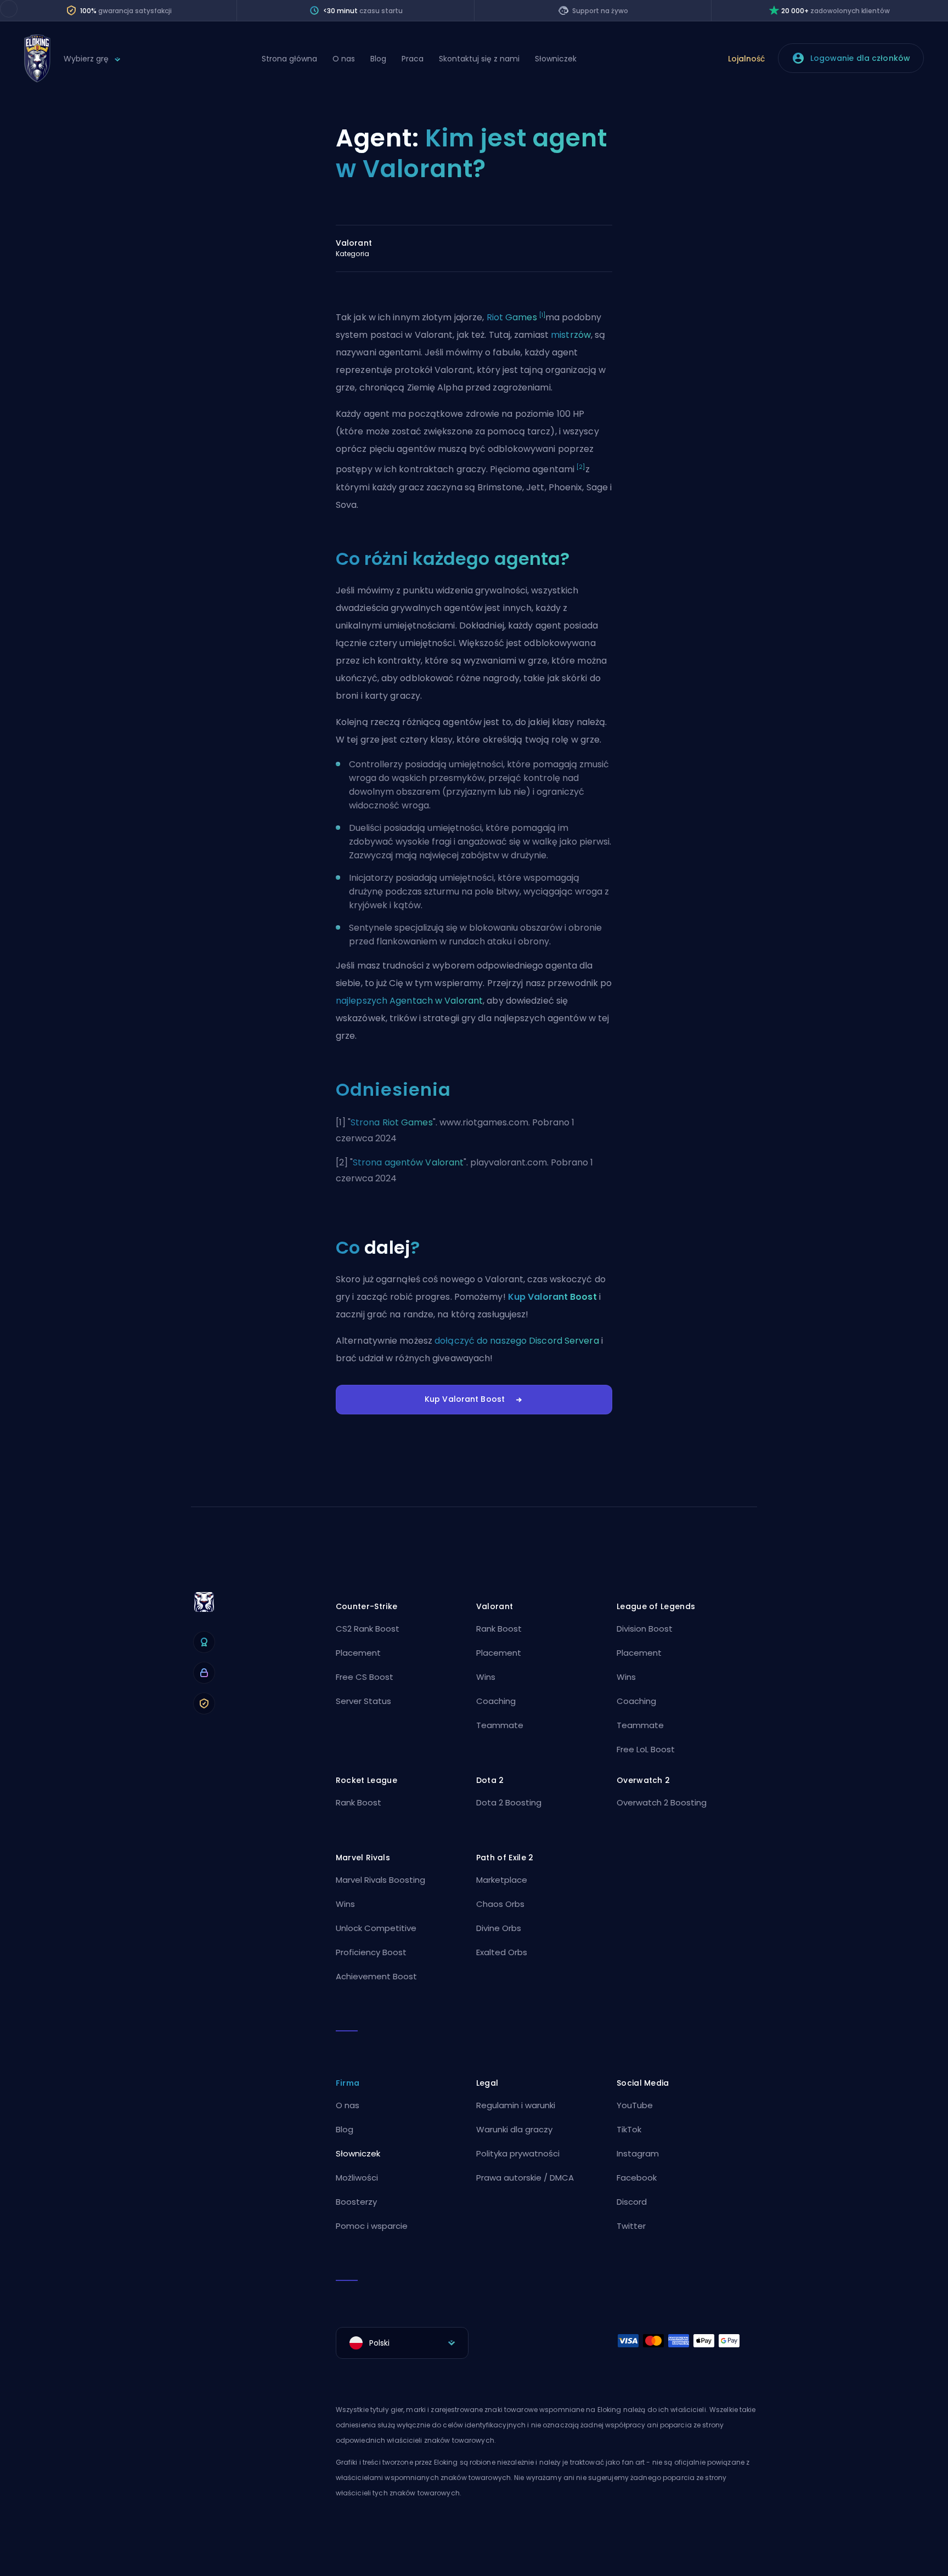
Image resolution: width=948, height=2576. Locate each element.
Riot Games (512, 317)
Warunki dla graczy (514, 2129)
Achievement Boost (376, 1976)
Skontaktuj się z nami (479, 59)
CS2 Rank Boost (368, 1629)
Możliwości (357, 2178)
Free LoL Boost (646, 1749)
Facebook (637, 2178)
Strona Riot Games (392, 1122)
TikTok (629, 2129)
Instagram (638, 2153)
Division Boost (645, 1629)
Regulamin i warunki (516, 2105)
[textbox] (402, 2343)
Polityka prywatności (518, 2153)
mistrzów (571, 335)
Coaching (496, 1701)
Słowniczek (556, 59)
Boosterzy (356, 2202)
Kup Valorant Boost (552, 1297)
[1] (542, 315)
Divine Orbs (499, 1928)
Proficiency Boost (371, 1952)
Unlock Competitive (376, 1928)
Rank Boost (499, 1629)
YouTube (635, 2105)
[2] (581, 467)
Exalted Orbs (502, 1952)
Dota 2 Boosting (509, 1802)
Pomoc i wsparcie (372, 2226)
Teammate (500, 1725)
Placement (358, 1653)
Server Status (363, 1701)
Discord (632, 2202)
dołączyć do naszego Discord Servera (517, 1341)
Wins (486, 1677)
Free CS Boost (365, 1677)
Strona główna (289, 59)
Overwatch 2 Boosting (662, 1802)
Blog (378, 59)
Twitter (631, 2226)
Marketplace (502, 1880)
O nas (344, 59)
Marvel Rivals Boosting (380, 1880)
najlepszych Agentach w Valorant (409, 1001)
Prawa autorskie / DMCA (525, 2178)
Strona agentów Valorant (408, 1162)
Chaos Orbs (500, 1904)
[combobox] (402, 2343)
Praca (413, 59)
